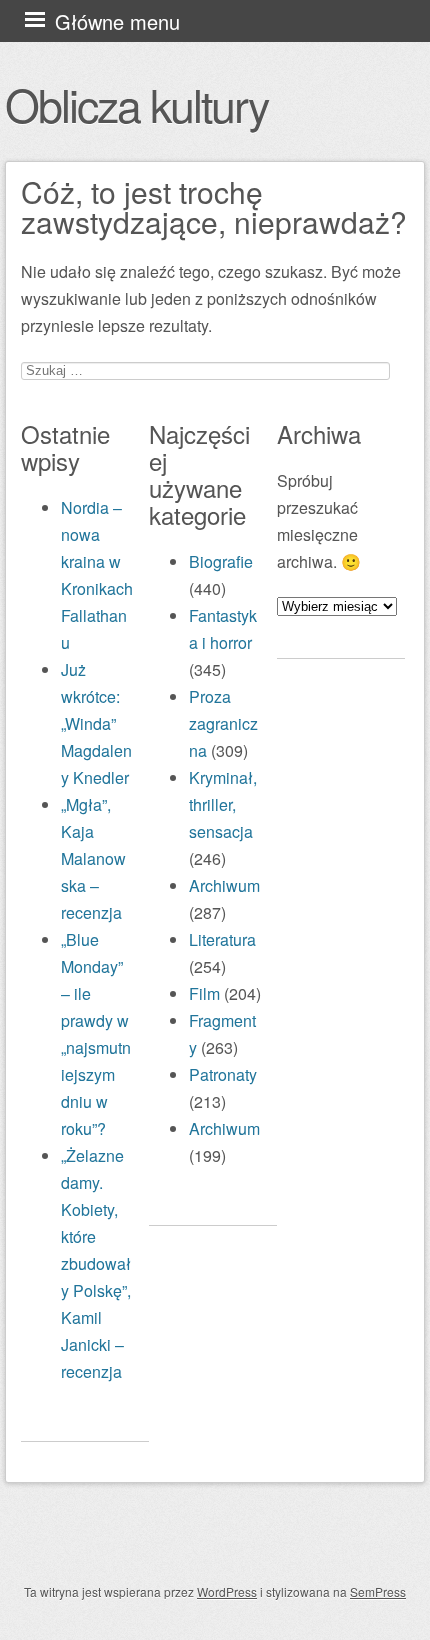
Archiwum (224, 885)
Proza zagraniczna (223, 723)
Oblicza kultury (136, 104)
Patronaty (223, 1074)
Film (204, 993)
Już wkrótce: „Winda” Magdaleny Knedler (96, 723)
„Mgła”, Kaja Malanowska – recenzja (93, 858)
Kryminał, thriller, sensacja (223, 804)
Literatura (222, 939)
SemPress (378, 1591)
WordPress (227, 1591)
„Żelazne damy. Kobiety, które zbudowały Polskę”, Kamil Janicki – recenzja (96, 1263)
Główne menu (117, 21)
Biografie (221, 561)
